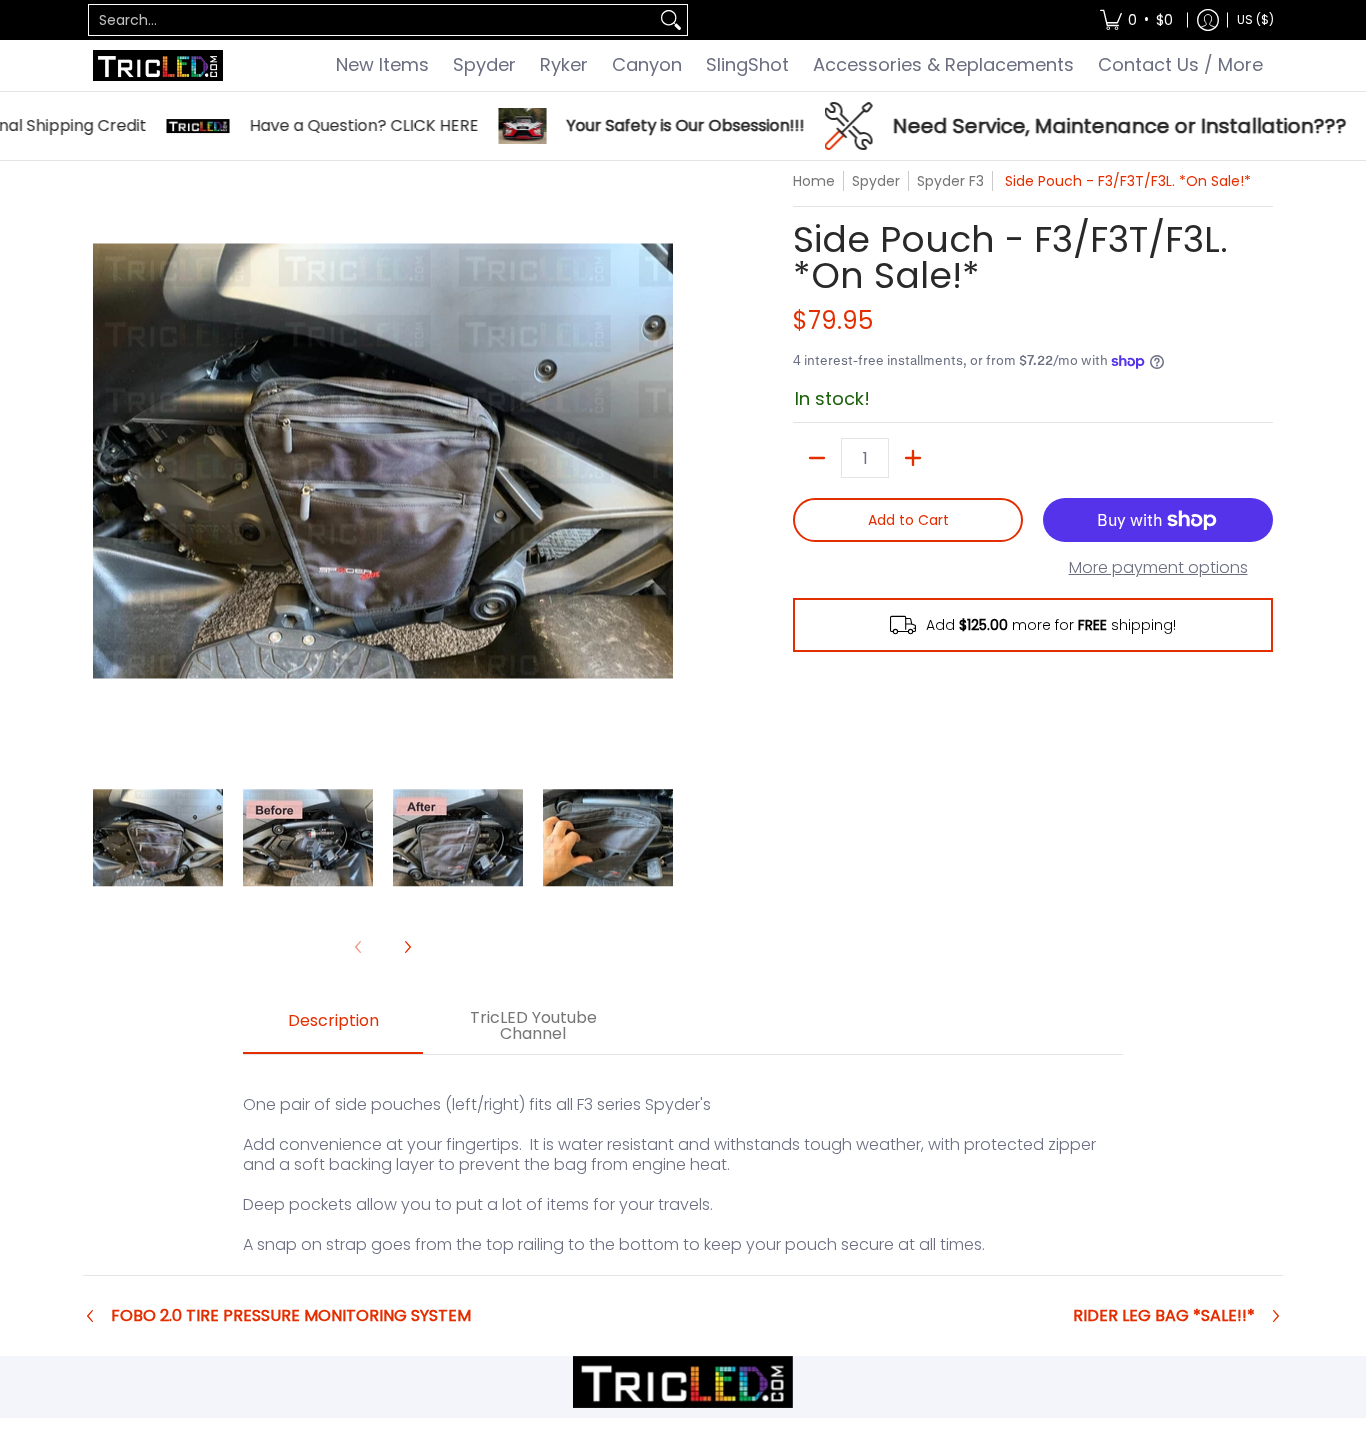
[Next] (659, 461)
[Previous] (107, 461)
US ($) (1255, 19)
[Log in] (1208, 20)
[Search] (671, 20)
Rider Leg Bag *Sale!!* (1164, 1316)
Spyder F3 (950, 181)
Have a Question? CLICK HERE (328, 126)
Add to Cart (908, 520)
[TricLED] (158, 65)
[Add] (913, 458)
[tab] (333, 1027)
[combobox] (372, 20)
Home (814, 181)
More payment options (1158, 568)
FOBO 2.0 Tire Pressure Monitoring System (291, 1316)
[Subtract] (817, 458)
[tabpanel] (683, 1164)
